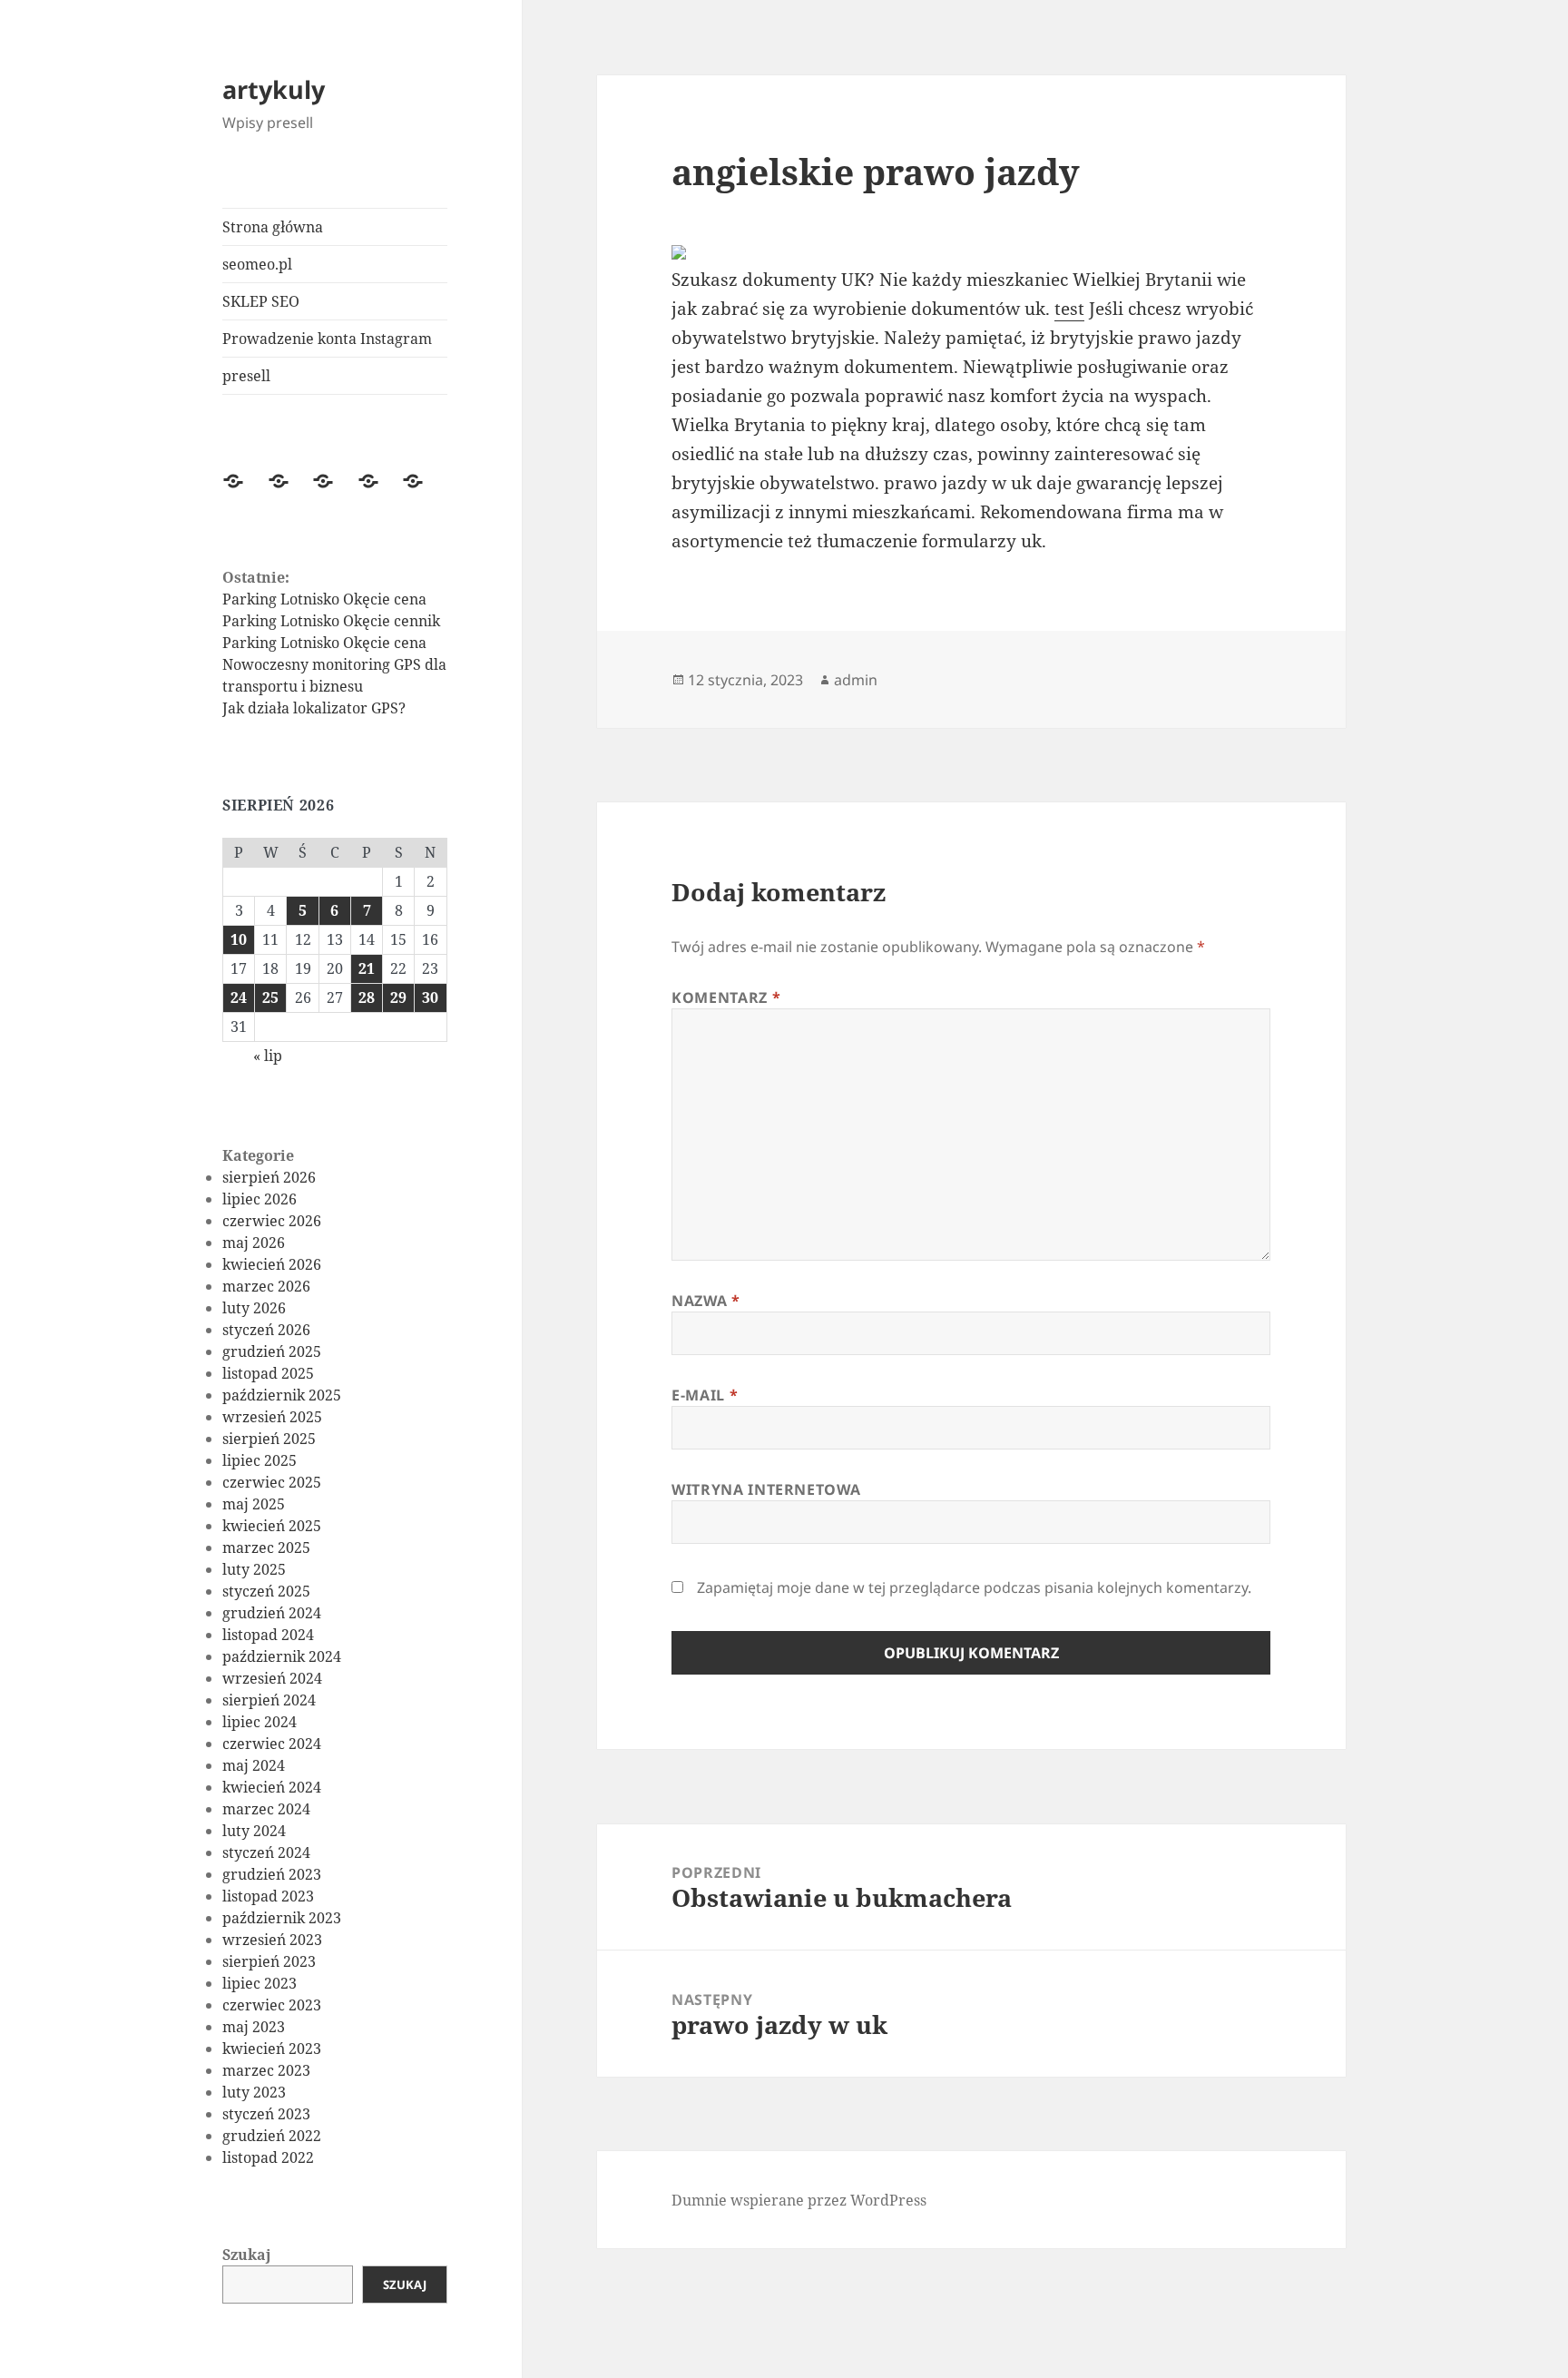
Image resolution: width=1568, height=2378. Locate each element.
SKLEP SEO (261, 301)
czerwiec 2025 (272, 1482)
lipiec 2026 (260, 1199)
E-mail (705, 1395)
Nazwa (706, 1301)
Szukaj (247, 2255)
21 (367, 968)
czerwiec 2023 (272, 2005)
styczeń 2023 (266, 2114)
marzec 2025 (266, 1548)
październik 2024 (282, 1656)
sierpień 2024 (269, 1700)
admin (856, 680)
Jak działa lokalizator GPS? (314, 708)
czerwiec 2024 (272, 1744)
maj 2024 (254, 1765)
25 (270, 997)
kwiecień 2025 (272, 1526)
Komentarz (726, 997)
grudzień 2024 (272, 1613)
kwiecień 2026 (272, 1264)
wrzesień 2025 (272, 1417)
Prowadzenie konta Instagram (327, 339)
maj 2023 (254, 2027)
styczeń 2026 (266, 1330)
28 (367, 997)
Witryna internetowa (766, 1489)
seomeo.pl (257, 264)
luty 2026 (254, 1308)
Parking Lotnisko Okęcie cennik (331, 621)
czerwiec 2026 (272, 1221)
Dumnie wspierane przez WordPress (799, 2200)
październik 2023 (282, 1918)
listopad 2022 (268, 2157)
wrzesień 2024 (272, 1678)
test (1069, 309)
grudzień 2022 (272, 2136)
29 (398, 997)
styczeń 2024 (266, 1852)
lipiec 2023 (260, 1983)
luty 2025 (254, 1569)
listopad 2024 (268, 1635)
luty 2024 (254, 1831)
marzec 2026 (266, 1286)
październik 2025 (282, 1395)
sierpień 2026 (269, 1177)
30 (430, 997)
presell (246, 376)
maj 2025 (254, 1504)
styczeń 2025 (266, 1591)
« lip (268, 1056)
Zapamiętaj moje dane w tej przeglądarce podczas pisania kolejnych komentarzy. (974, 1587)
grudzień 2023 (272, 1874)
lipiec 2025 (260, 1460)
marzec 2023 (266, 2070)
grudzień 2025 (272, 1351)
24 (239, 997)
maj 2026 (254, 1243)
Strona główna (273, 227)
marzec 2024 (266, 1809)
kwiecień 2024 (272, 1787)
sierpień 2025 (269, 1439)
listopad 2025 (268, 1373)
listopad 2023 (268, 1896)
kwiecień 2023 (272, 2049)
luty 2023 (254, 2092)
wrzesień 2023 (272, 1940)
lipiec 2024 (260, 1722)
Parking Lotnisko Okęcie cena (324, 599)
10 (239, 939)
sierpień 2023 (269, 1961)
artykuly (274, 89)
